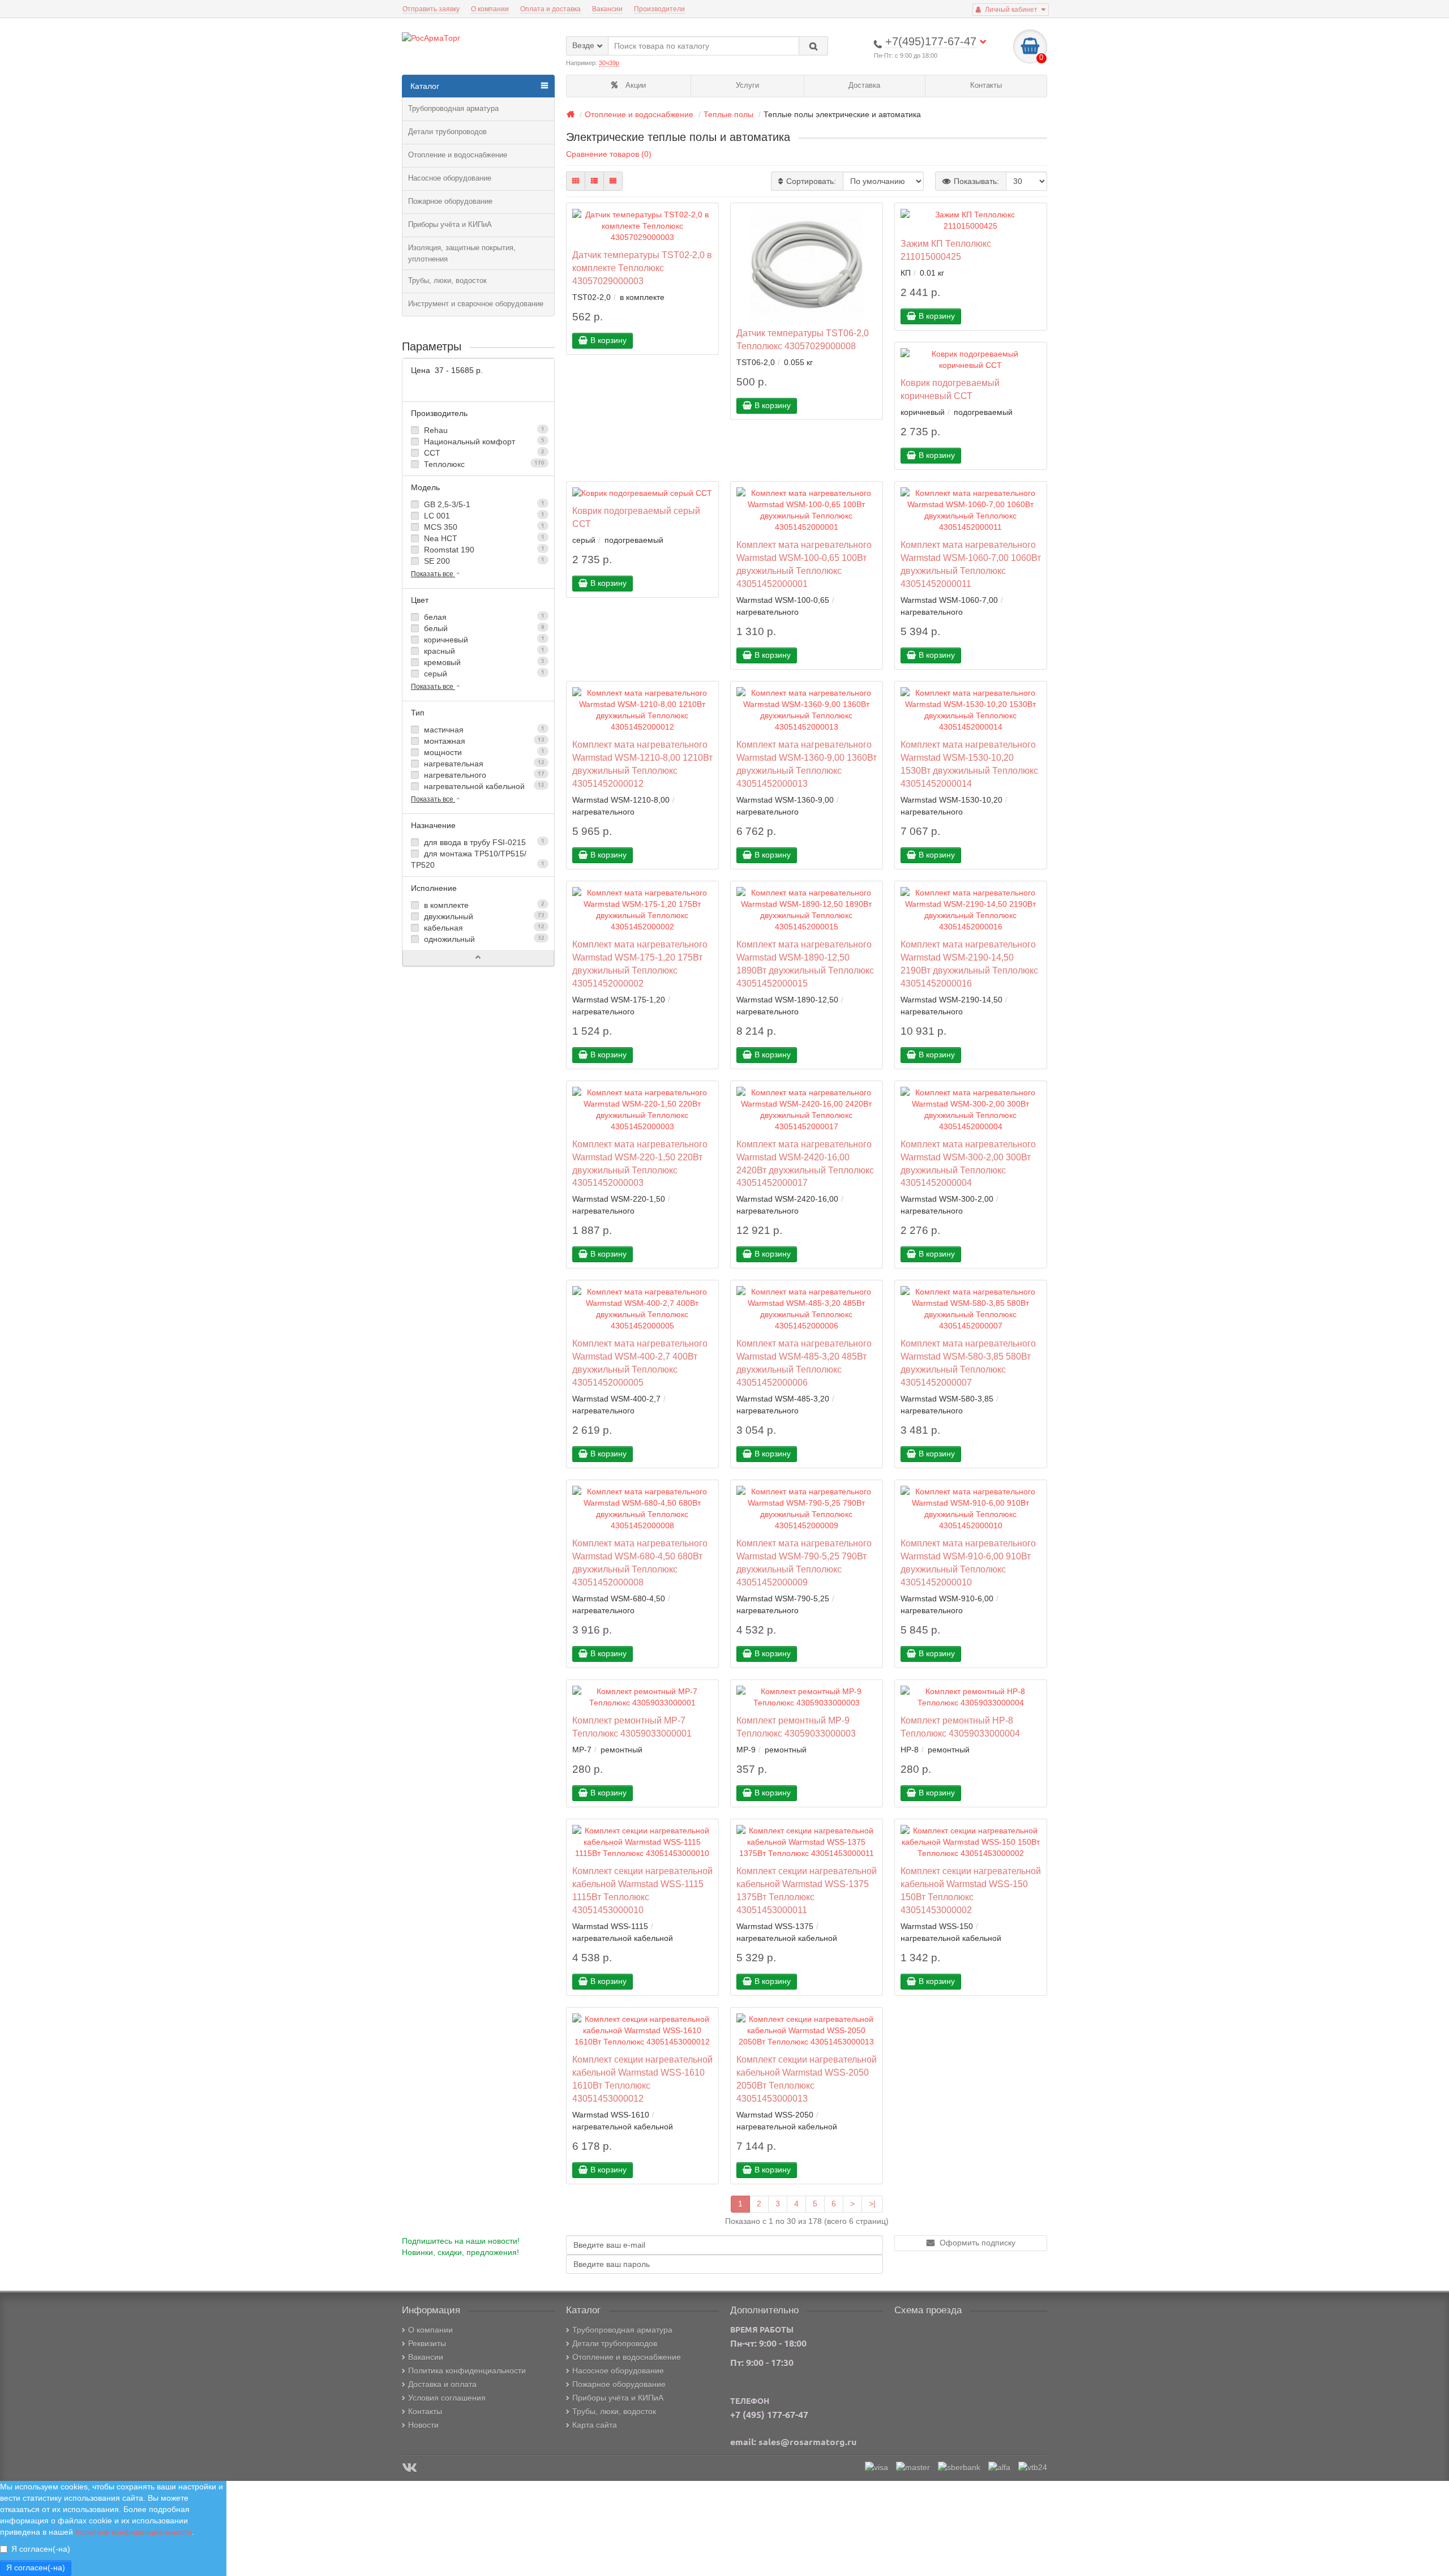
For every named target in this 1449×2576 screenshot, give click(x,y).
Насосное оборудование (450, 178)
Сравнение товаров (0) (609, 154)
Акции (635, 85)
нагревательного (483, 775)
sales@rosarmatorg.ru (807, 2442)
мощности (483, 752)
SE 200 (483, 561)
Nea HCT (483, 538)
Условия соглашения (447, 2398)
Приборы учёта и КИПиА (450, 224)
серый (483, 674)
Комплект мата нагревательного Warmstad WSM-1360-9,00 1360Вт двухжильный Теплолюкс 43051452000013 (807, 764)
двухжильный (483, 916)
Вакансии (607, 9)
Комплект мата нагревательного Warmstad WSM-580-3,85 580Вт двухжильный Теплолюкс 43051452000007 (968, 1363)
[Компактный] (613, 181)
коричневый (483, 640)
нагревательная (483, 764)
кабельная (483, 928)
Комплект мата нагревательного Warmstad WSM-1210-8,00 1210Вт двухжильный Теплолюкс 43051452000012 (642, 764)
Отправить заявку (431, 9)
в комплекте (483, 905)
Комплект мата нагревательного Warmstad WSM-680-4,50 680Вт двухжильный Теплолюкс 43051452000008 (640, 1563)
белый (483, 628)
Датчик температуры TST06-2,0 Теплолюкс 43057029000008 (803, 339)
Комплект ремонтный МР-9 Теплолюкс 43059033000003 (796, 1727)
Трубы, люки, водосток (447, 280)
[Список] (594, 181)
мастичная (483, 730)
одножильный (483, 939)
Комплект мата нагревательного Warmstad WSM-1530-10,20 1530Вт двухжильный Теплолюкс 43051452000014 (969, 764)
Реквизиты (427, 2343)
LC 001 (483, 516)
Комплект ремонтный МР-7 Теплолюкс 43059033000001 (632, 1727)
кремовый (483, 662)
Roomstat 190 (483, 550)
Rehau (483, 430)
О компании (490, 9)
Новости (423, 2425)
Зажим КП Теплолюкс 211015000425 (946, 250)
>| (872, 2204)
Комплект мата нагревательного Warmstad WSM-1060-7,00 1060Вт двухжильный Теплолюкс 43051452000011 (971, 564)
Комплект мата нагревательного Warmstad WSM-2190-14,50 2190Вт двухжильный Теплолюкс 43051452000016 (969, 964)
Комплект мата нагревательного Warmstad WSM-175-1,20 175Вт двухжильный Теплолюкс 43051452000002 (640, 964)
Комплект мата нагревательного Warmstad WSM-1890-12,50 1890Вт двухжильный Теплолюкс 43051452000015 (805, 964)
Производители (659, 9)
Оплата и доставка (550, 9)
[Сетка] (576, 181)
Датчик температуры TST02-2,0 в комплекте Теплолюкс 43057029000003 (642, 268)
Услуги (747, 85)
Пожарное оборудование (450, 201)
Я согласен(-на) (41, 2549)
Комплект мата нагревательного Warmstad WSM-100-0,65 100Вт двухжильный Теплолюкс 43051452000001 (804, 564)
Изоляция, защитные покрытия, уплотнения (462, 253)
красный (483, 651)
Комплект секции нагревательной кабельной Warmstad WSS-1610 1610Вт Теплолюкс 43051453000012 (642, 2079)
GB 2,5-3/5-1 (483, 504)
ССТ (483, 453)
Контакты (986, 85)
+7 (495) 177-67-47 (769, 2415)
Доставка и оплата (442, 2384)
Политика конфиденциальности (467, 2371)
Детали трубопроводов (447, 132)
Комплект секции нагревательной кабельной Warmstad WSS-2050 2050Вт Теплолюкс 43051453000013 (807, 2079)
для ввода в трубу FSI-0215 (483, 842)
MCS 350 (483, 527)
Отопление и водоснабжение (458, 155)
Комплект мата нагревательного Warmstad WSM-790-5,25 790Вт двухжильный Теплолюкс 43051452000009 (804, 1563)
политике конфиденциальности (134, 2532)
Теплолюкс (483, 464)
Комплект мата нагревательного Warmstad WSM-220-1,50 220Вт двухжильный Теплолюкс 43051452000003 (640, 1163)
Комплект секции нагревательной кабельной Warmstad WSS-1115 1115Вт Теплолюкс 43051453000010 (642, 1890)
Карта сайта (595, 2425)
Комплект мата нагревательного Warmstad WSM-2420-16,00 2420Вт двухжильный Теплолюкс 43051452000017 (805, 1163)
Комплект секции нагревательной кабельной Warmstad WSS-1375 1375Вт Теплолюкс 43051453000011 (807, 1890)
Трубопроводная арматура (453, 108)
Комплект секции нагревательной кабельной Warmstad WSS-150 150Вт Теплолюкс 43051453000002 (971, 1890)
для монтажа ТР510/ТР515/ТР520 (478, 859)
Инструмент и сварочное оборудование (476, 304)
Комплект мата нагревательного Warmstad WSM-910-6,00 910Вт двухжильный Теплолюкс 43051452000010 (968, 1563)
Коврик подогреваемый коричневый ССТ (950, 389)
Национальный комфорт (483, 442)
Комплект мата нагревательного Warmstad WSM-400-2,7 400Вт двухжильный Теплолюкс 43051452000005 (640, 1363)
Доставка (864, 85)
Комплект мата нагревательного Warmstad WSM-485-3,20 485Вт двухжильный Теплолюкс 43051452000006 (804, 1363)
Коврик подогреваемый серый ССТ (636, 517)
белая (483, 617)
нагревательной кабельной (483, 786)
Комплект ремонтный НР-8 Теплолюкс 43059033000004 (960, 1727)
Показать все (433, 574)
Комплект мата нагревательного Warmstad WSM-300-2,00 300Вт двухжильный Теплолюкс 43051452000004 (968, 1163)
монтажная (483, 741)
